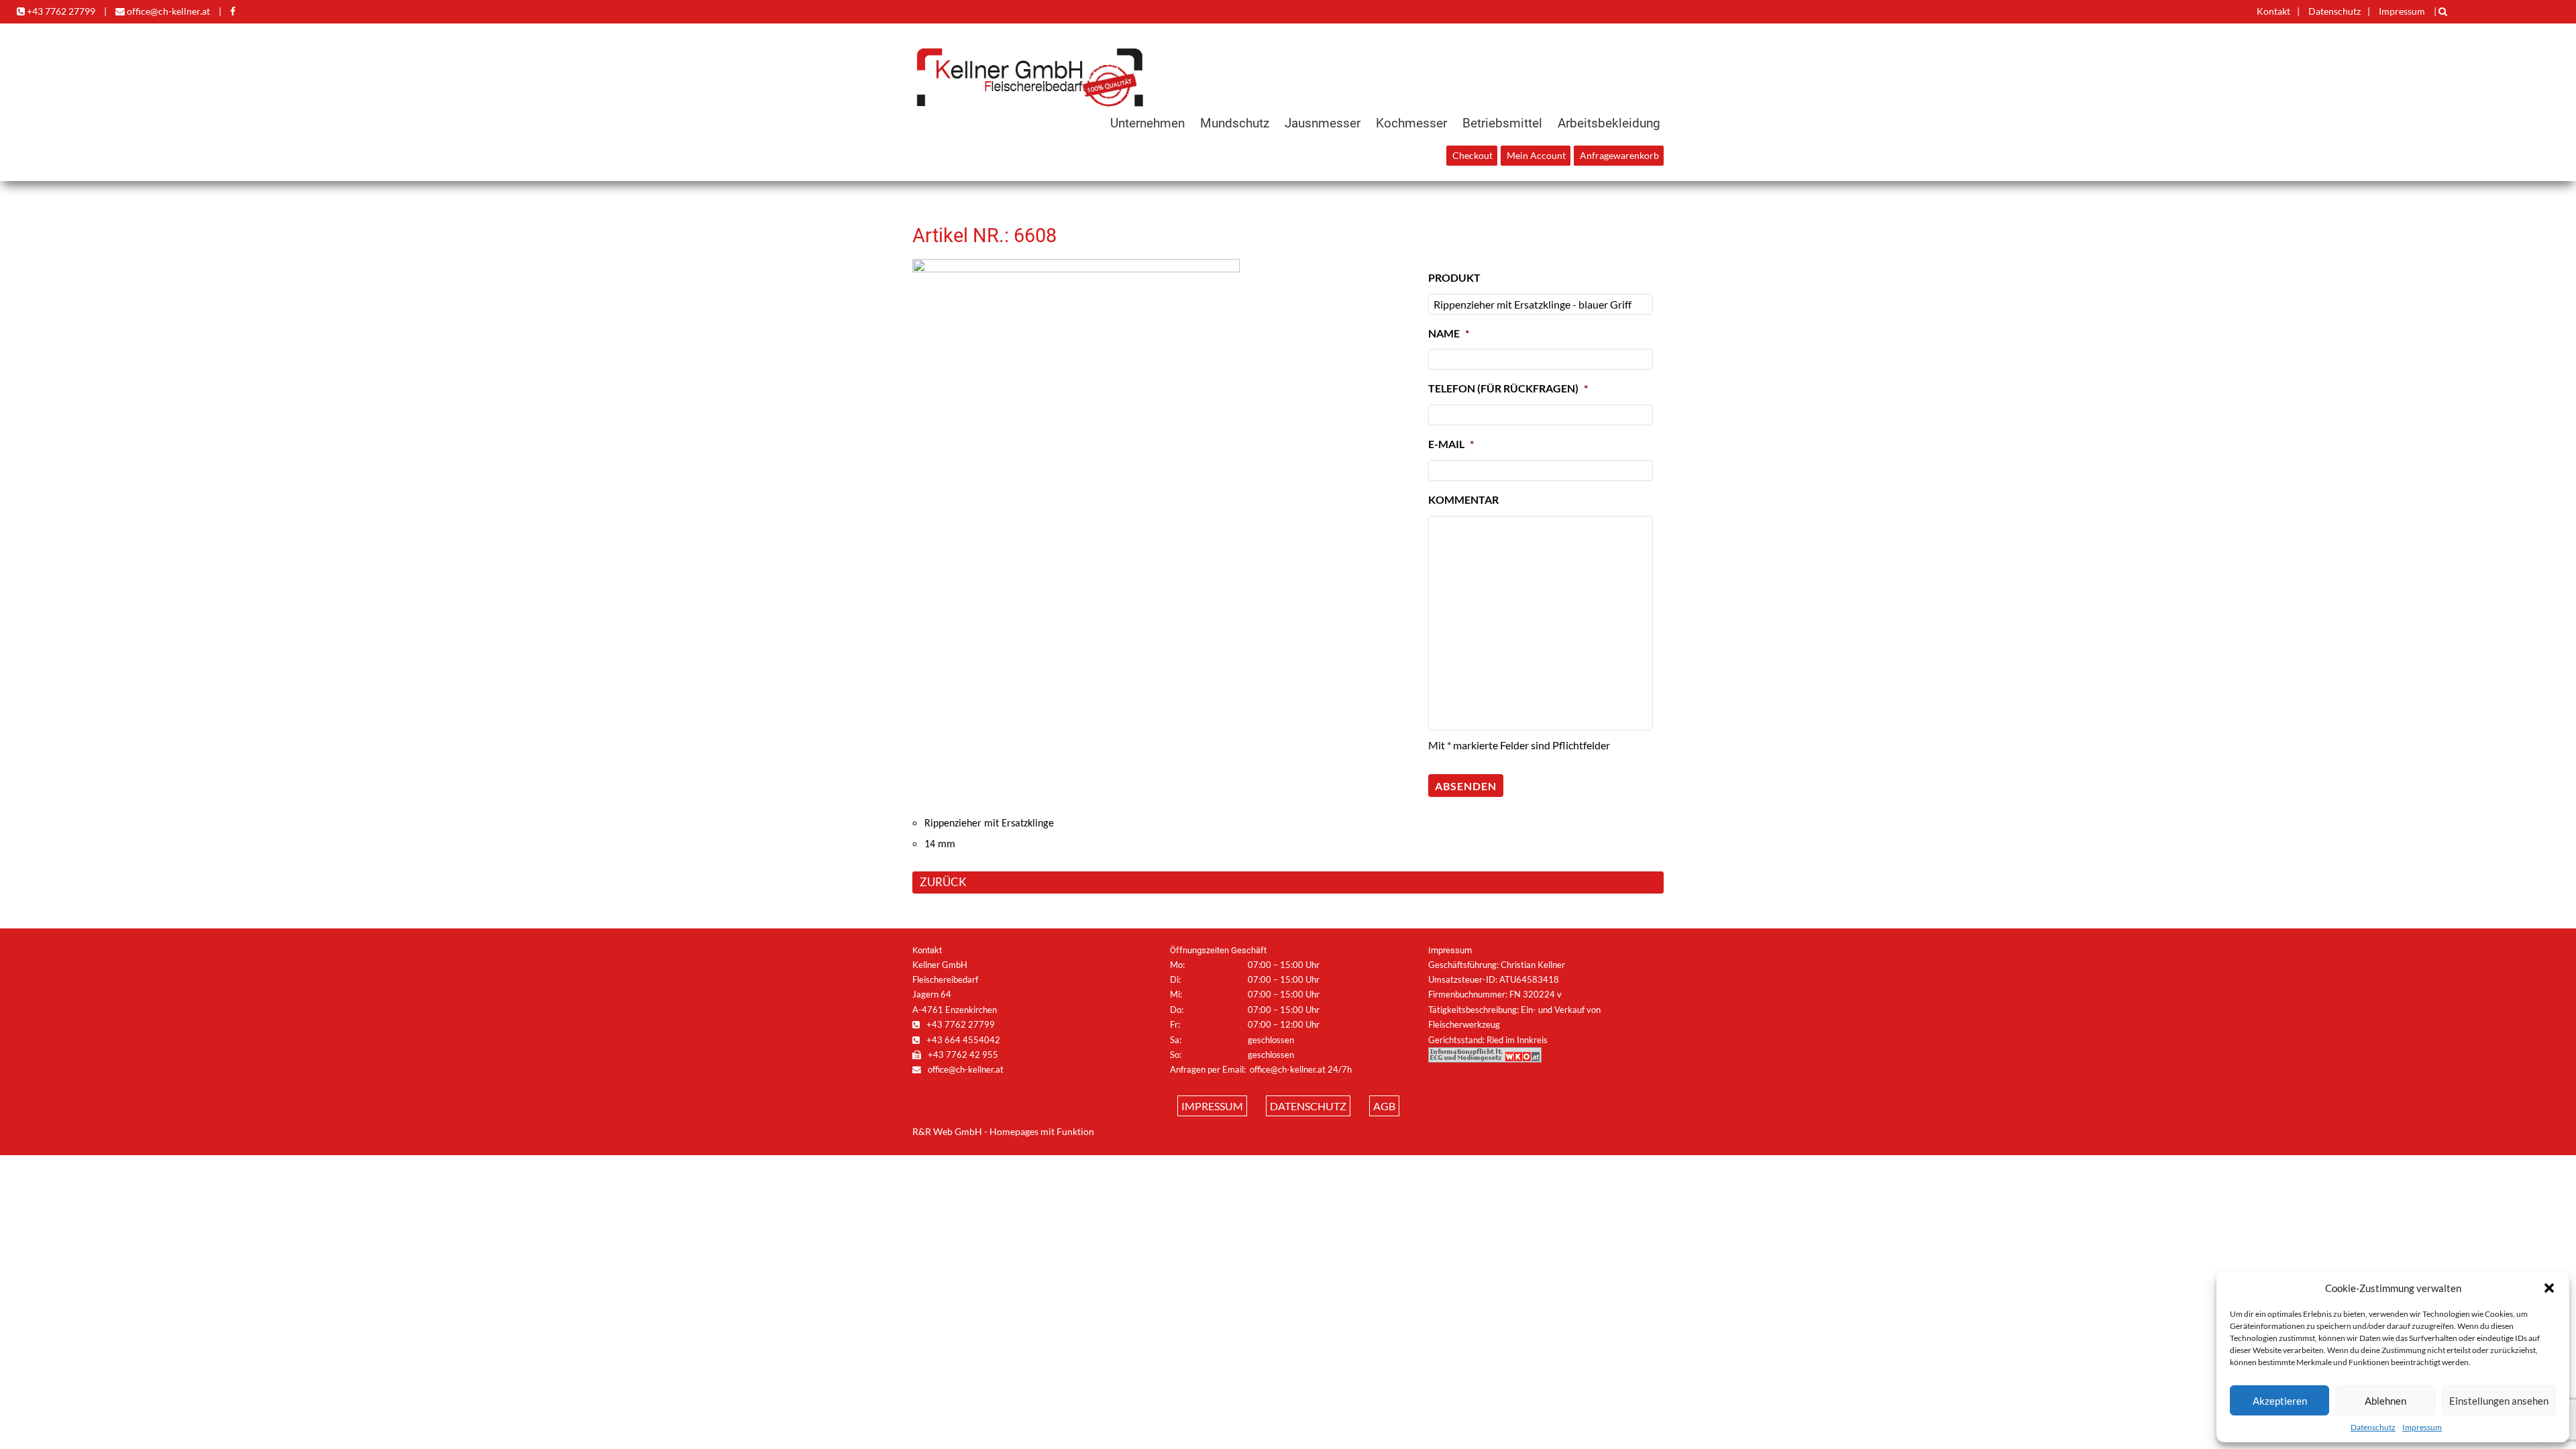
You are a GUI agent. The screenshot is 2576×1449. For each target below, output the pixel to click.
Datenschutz (2373, 1427)
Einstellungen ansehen (2499, 1401)
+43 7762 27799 (60, 11)
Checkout (1472, 156)
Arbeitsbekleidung (1609, 123)
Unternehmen (1147, 123)
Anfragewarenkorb (1619, 156)
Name (1449, 333)
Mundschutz (1235, 123)
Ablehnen (2385, 1401)
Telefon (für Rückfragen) (1508, 388)
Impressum (2422, 1427)
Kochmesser (1411, 123)
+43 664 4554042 (962, 1040)
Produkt (1454, 277)
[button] (2549, 1288)
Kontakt (2273, 11)
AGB (1384, 1106)
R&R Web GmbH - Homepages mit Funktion (1003, 1132)
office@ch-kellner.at (167, 11)
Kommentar (1463, 499)
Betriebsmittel (1502, 123)
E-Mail (1451, 444)
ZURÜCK (943, 882)
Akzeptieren (2280, 1401)
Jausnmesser (1323, 123)
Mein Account (1536, 156)
